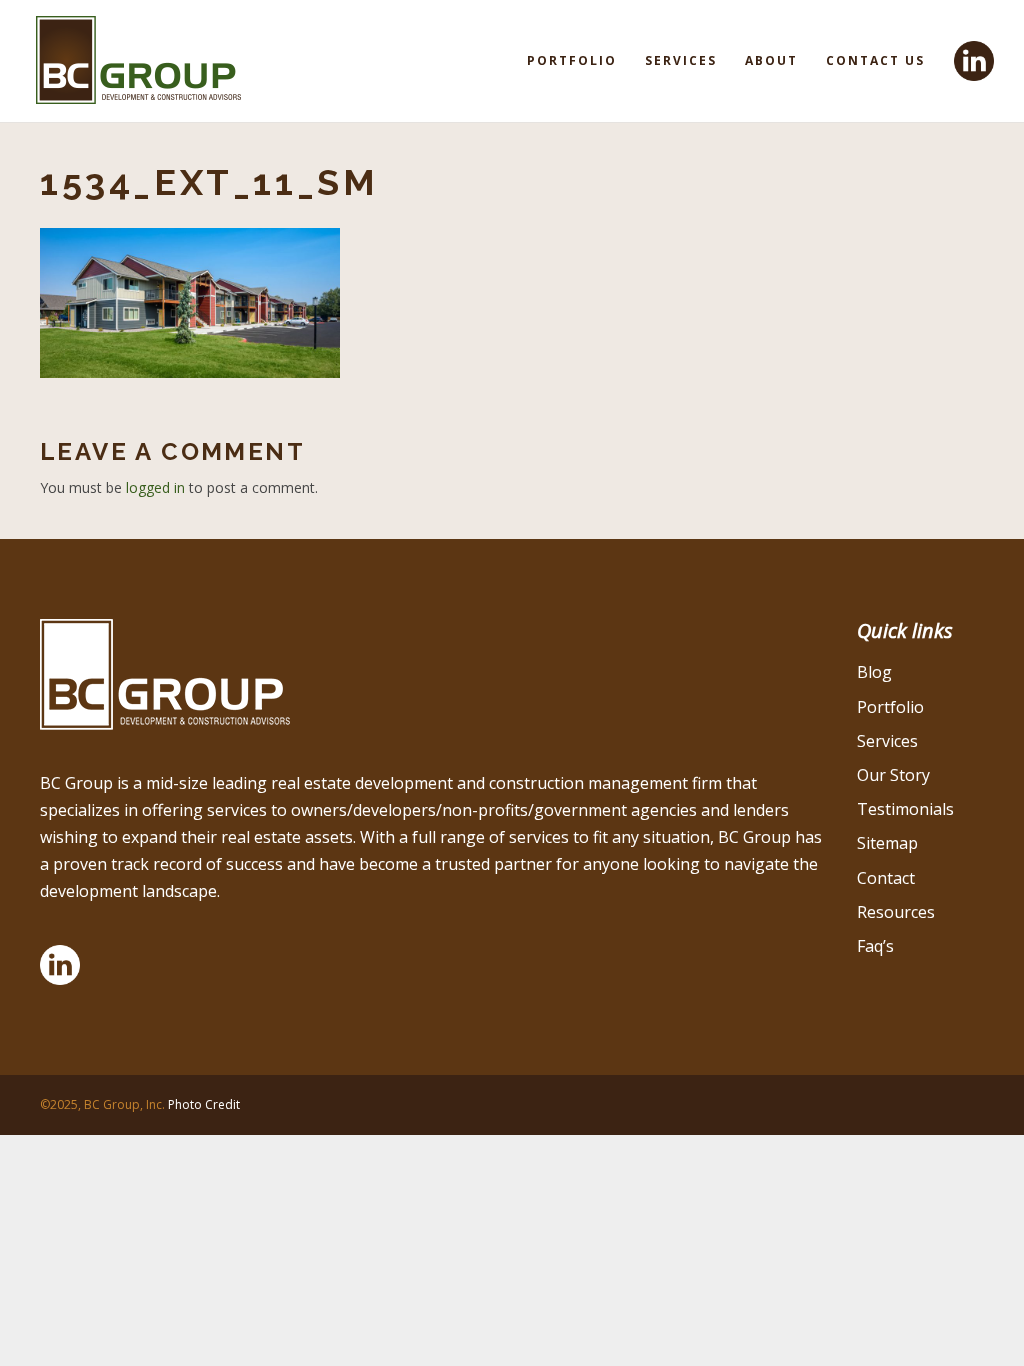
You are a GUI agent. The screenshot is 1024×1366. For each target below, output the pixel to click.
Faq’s (875, 946)
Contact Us (875, 60)
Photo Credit (204, 1104)
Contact (886, 878)
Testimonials (905, 809)
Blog (874, 672)
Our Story (893, 775)
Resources (896, 912)
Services (681, 60)
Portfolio (572, 60)
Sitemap (887, 843)
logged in (155, 487)
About (771, 60)
